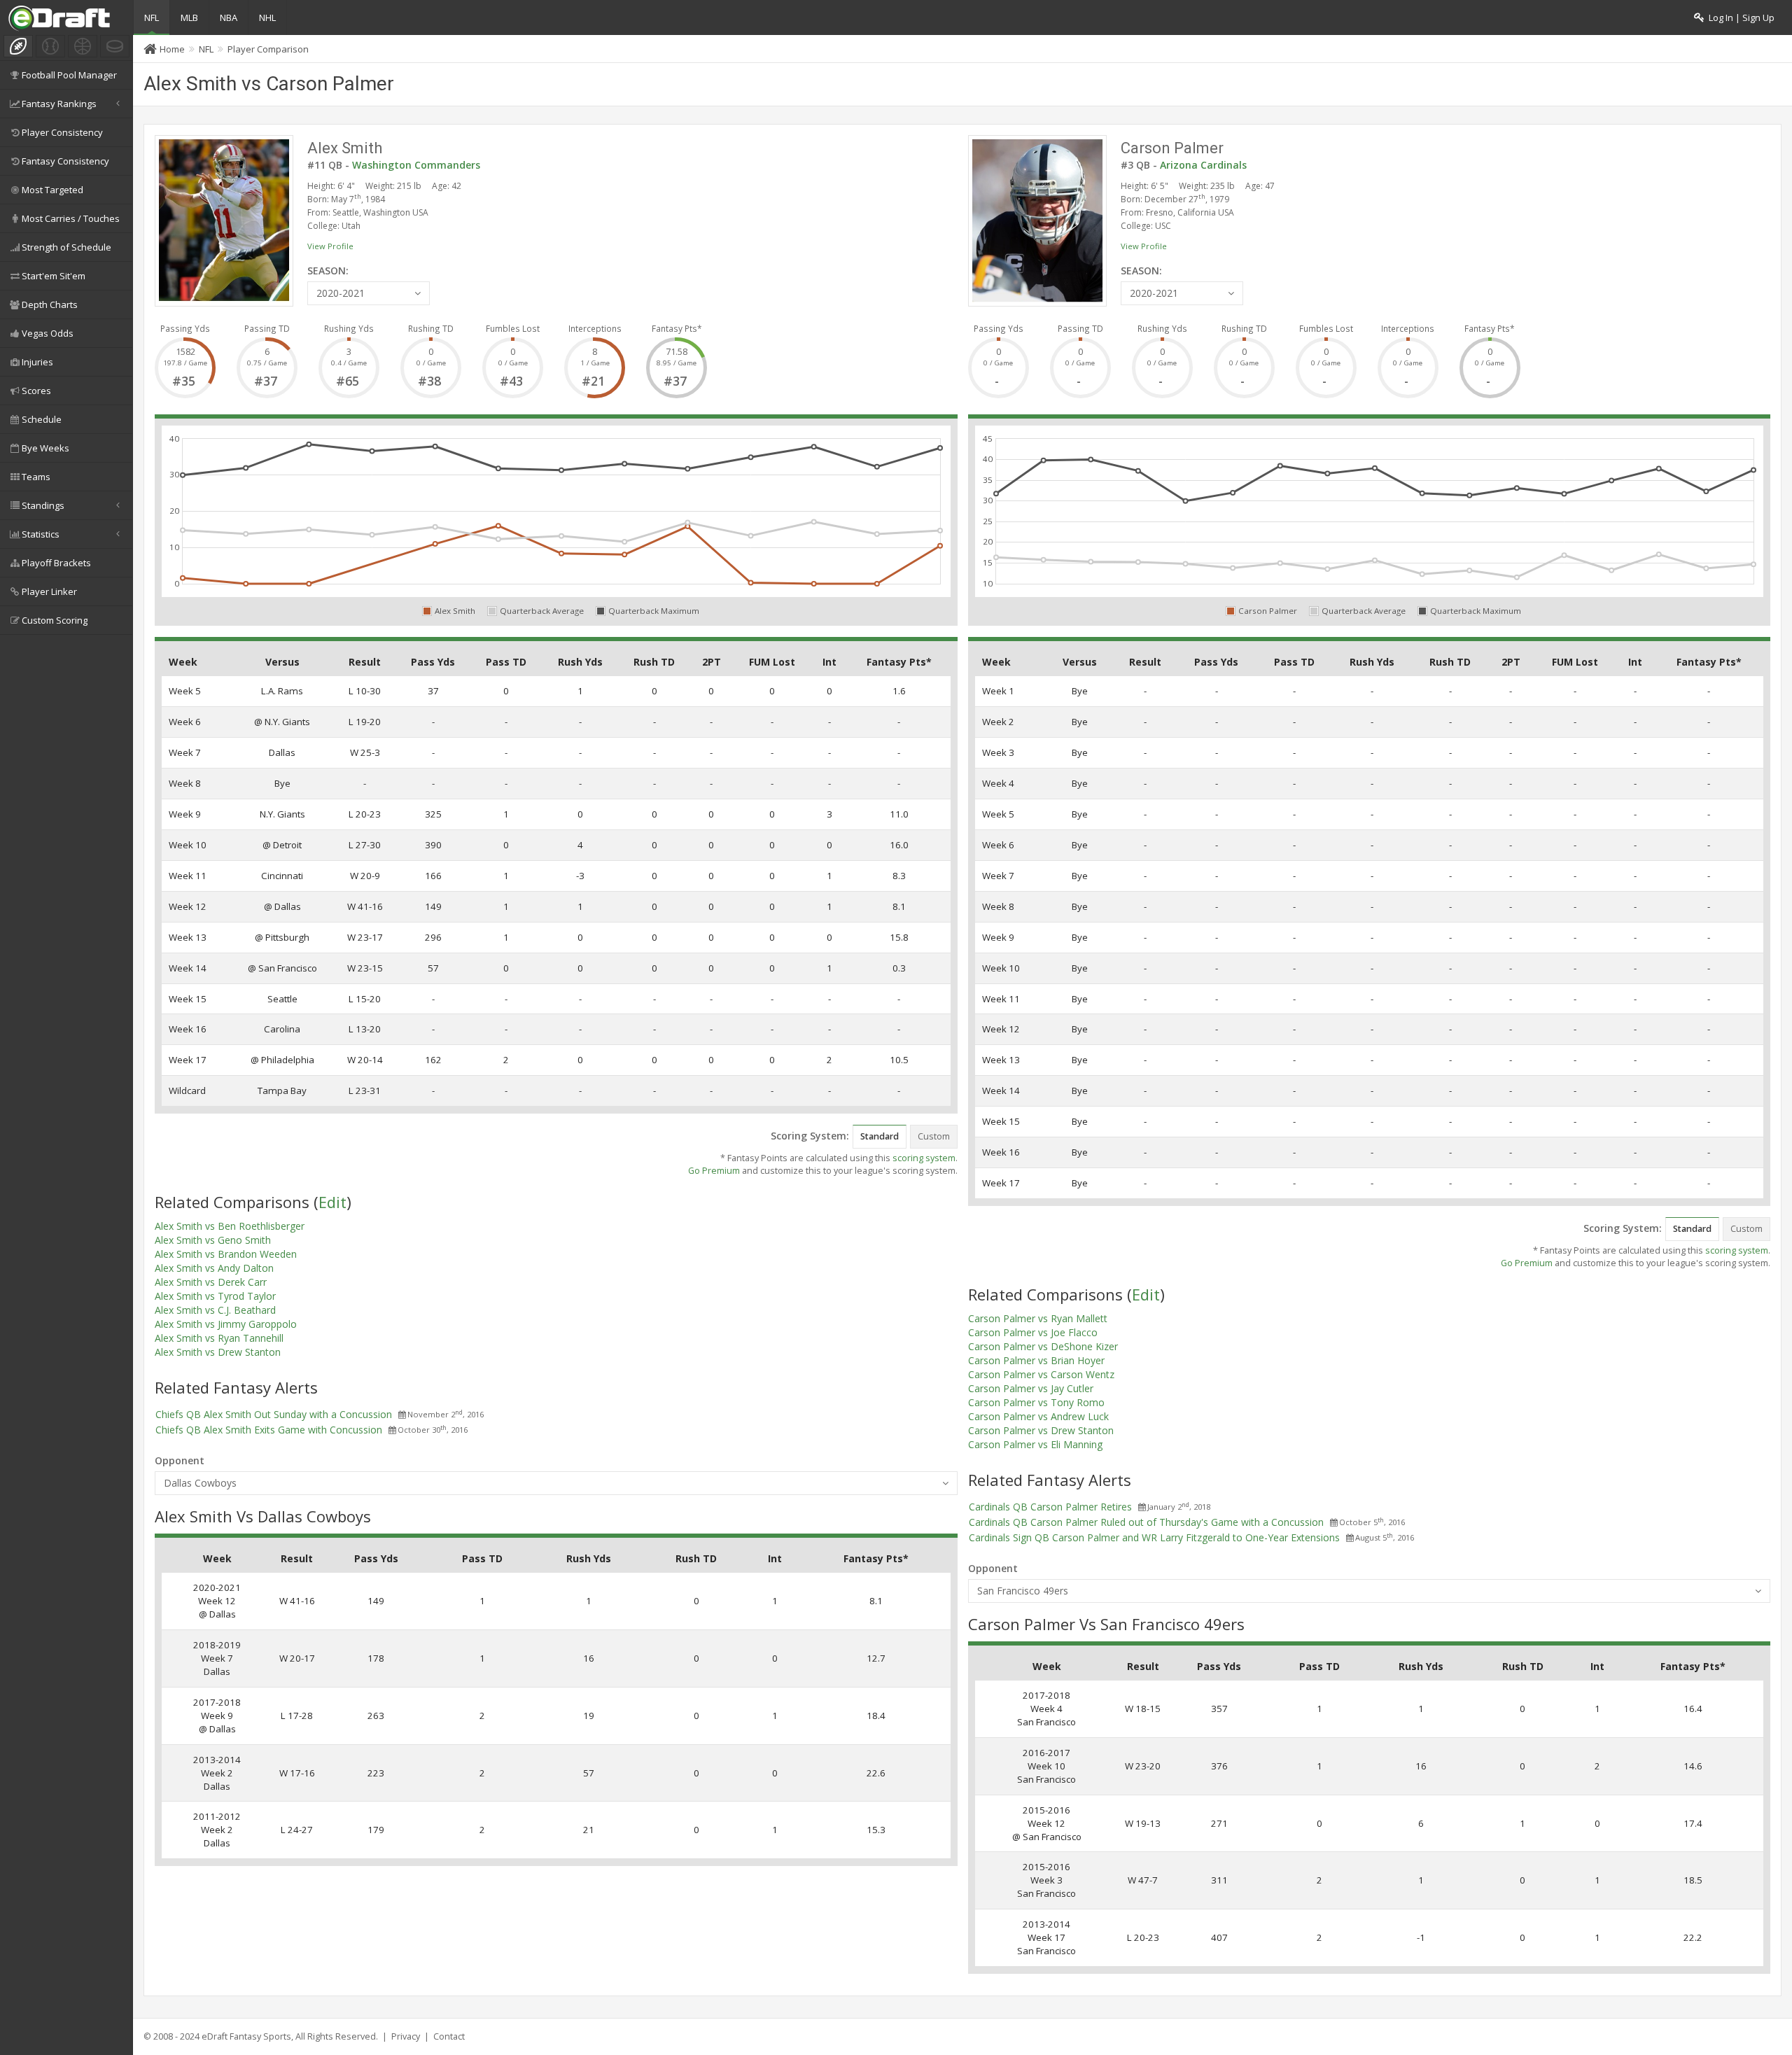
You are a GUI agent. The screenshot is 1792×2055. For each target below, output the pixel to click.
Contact (449, 2036)
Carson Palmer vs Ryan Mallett (1038, 1318)
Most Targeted (52, 190)
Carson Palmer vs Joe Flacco (1033, 1332)
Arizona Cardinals (1203, 165)
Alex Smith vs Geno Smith (213, 1240)
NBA (229, 17)
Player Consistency (62, 132)
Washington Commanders (416, 165)
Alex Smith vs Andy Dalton (214, 1268)
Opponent (180, 1460)
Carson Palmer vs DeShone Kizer (1043, 1346)
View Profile (330, 246)
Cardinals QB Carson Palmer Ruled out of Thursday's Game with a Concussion (1146, 1522)
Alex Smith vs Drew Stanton (218, 1352)
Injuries (37, 362)
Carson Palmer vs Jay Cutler (1031, 1388)
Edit (332, 1202)
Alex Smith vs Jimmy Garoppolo (226, 1324)
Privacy (406, 2036)
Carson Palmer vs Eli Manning (1035, 1444)
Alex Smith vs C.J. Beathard (215, 1310)
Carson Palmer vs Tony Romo (1036, 1402)
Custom (934, 1136)
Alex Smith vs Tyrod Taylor (215, 1296)
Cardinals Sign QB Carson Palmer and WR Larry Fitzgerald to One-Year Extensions (1154, 1537)
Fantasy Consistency (65, 161)
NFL (152, 17)
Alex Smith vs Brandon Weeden (226, 1254)
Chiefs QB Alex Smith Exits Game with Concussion (269, 1430)
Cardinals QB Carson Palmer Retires (1050, 1507)
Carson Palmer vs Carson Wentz (1041, 1374)
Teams (36, 477)
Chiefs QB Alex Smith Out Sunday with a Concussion (274, 1414)
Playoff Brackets (56, 563)
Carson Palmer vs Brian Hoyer (1036, 1360)
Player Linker (49, 591)
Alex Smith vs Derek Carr (211, 1282)
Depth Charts (50, 304)
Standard (880, 1136)
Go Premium (714, 1171)
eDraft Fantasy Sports (246, 2036)
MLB (189, 17)
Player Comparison (268, 49)
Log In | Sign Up (1739, 18)
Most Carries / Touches (71, 218)
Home (172, 49)
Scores (36, 391)
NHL (267, 17)
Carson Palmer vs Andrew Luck (1038, 1416)
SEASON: (328, 271)
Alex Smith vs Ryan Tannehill (219, 1338)
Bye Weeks (45, 448)
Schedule (42, 419)
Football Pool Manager (69, 75)
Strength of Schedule (66, 247)
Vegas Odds (48, 333)
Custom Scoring (55, 620)
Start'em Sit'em (54, 276)
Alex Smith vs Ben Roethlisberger (230, 1226)
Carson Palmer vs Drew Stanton (1041, 1430)
